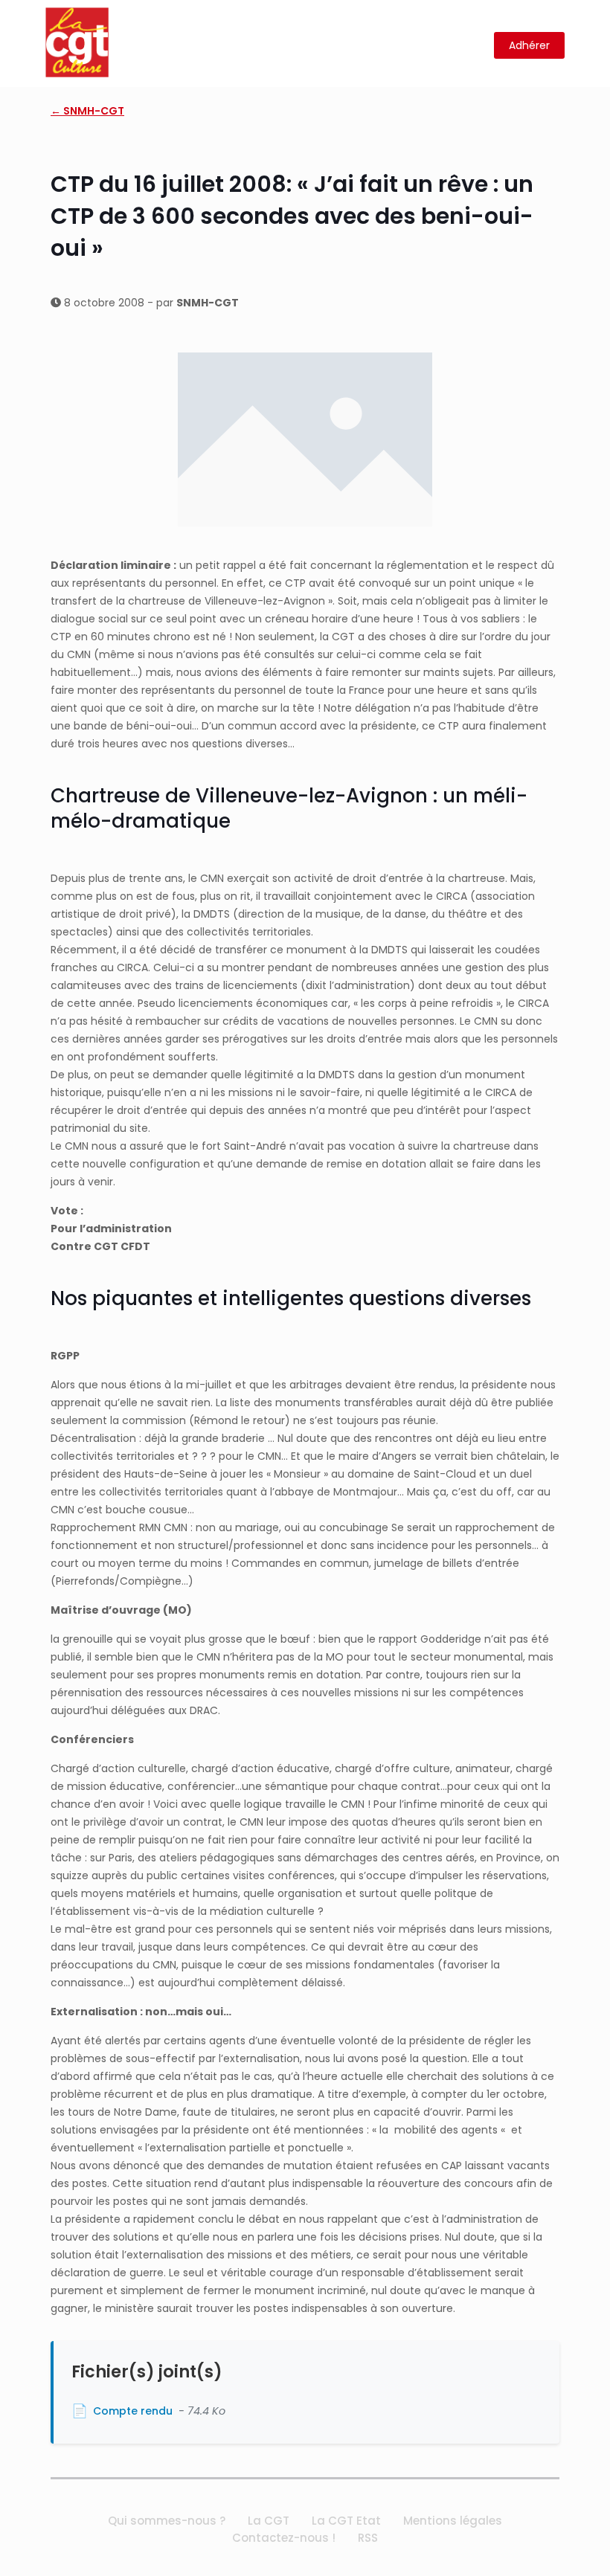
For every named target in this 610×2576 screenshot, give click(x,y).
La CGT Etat (346, 2521)
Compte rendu (133, 2411)
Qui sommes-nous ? (167, 2521)
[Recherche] (473, 46)
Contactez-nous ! (284, 2538)
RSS (368, 2538)
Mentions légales (453, 2521)
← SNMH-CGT (87, 111)
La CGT (269, 2521)
